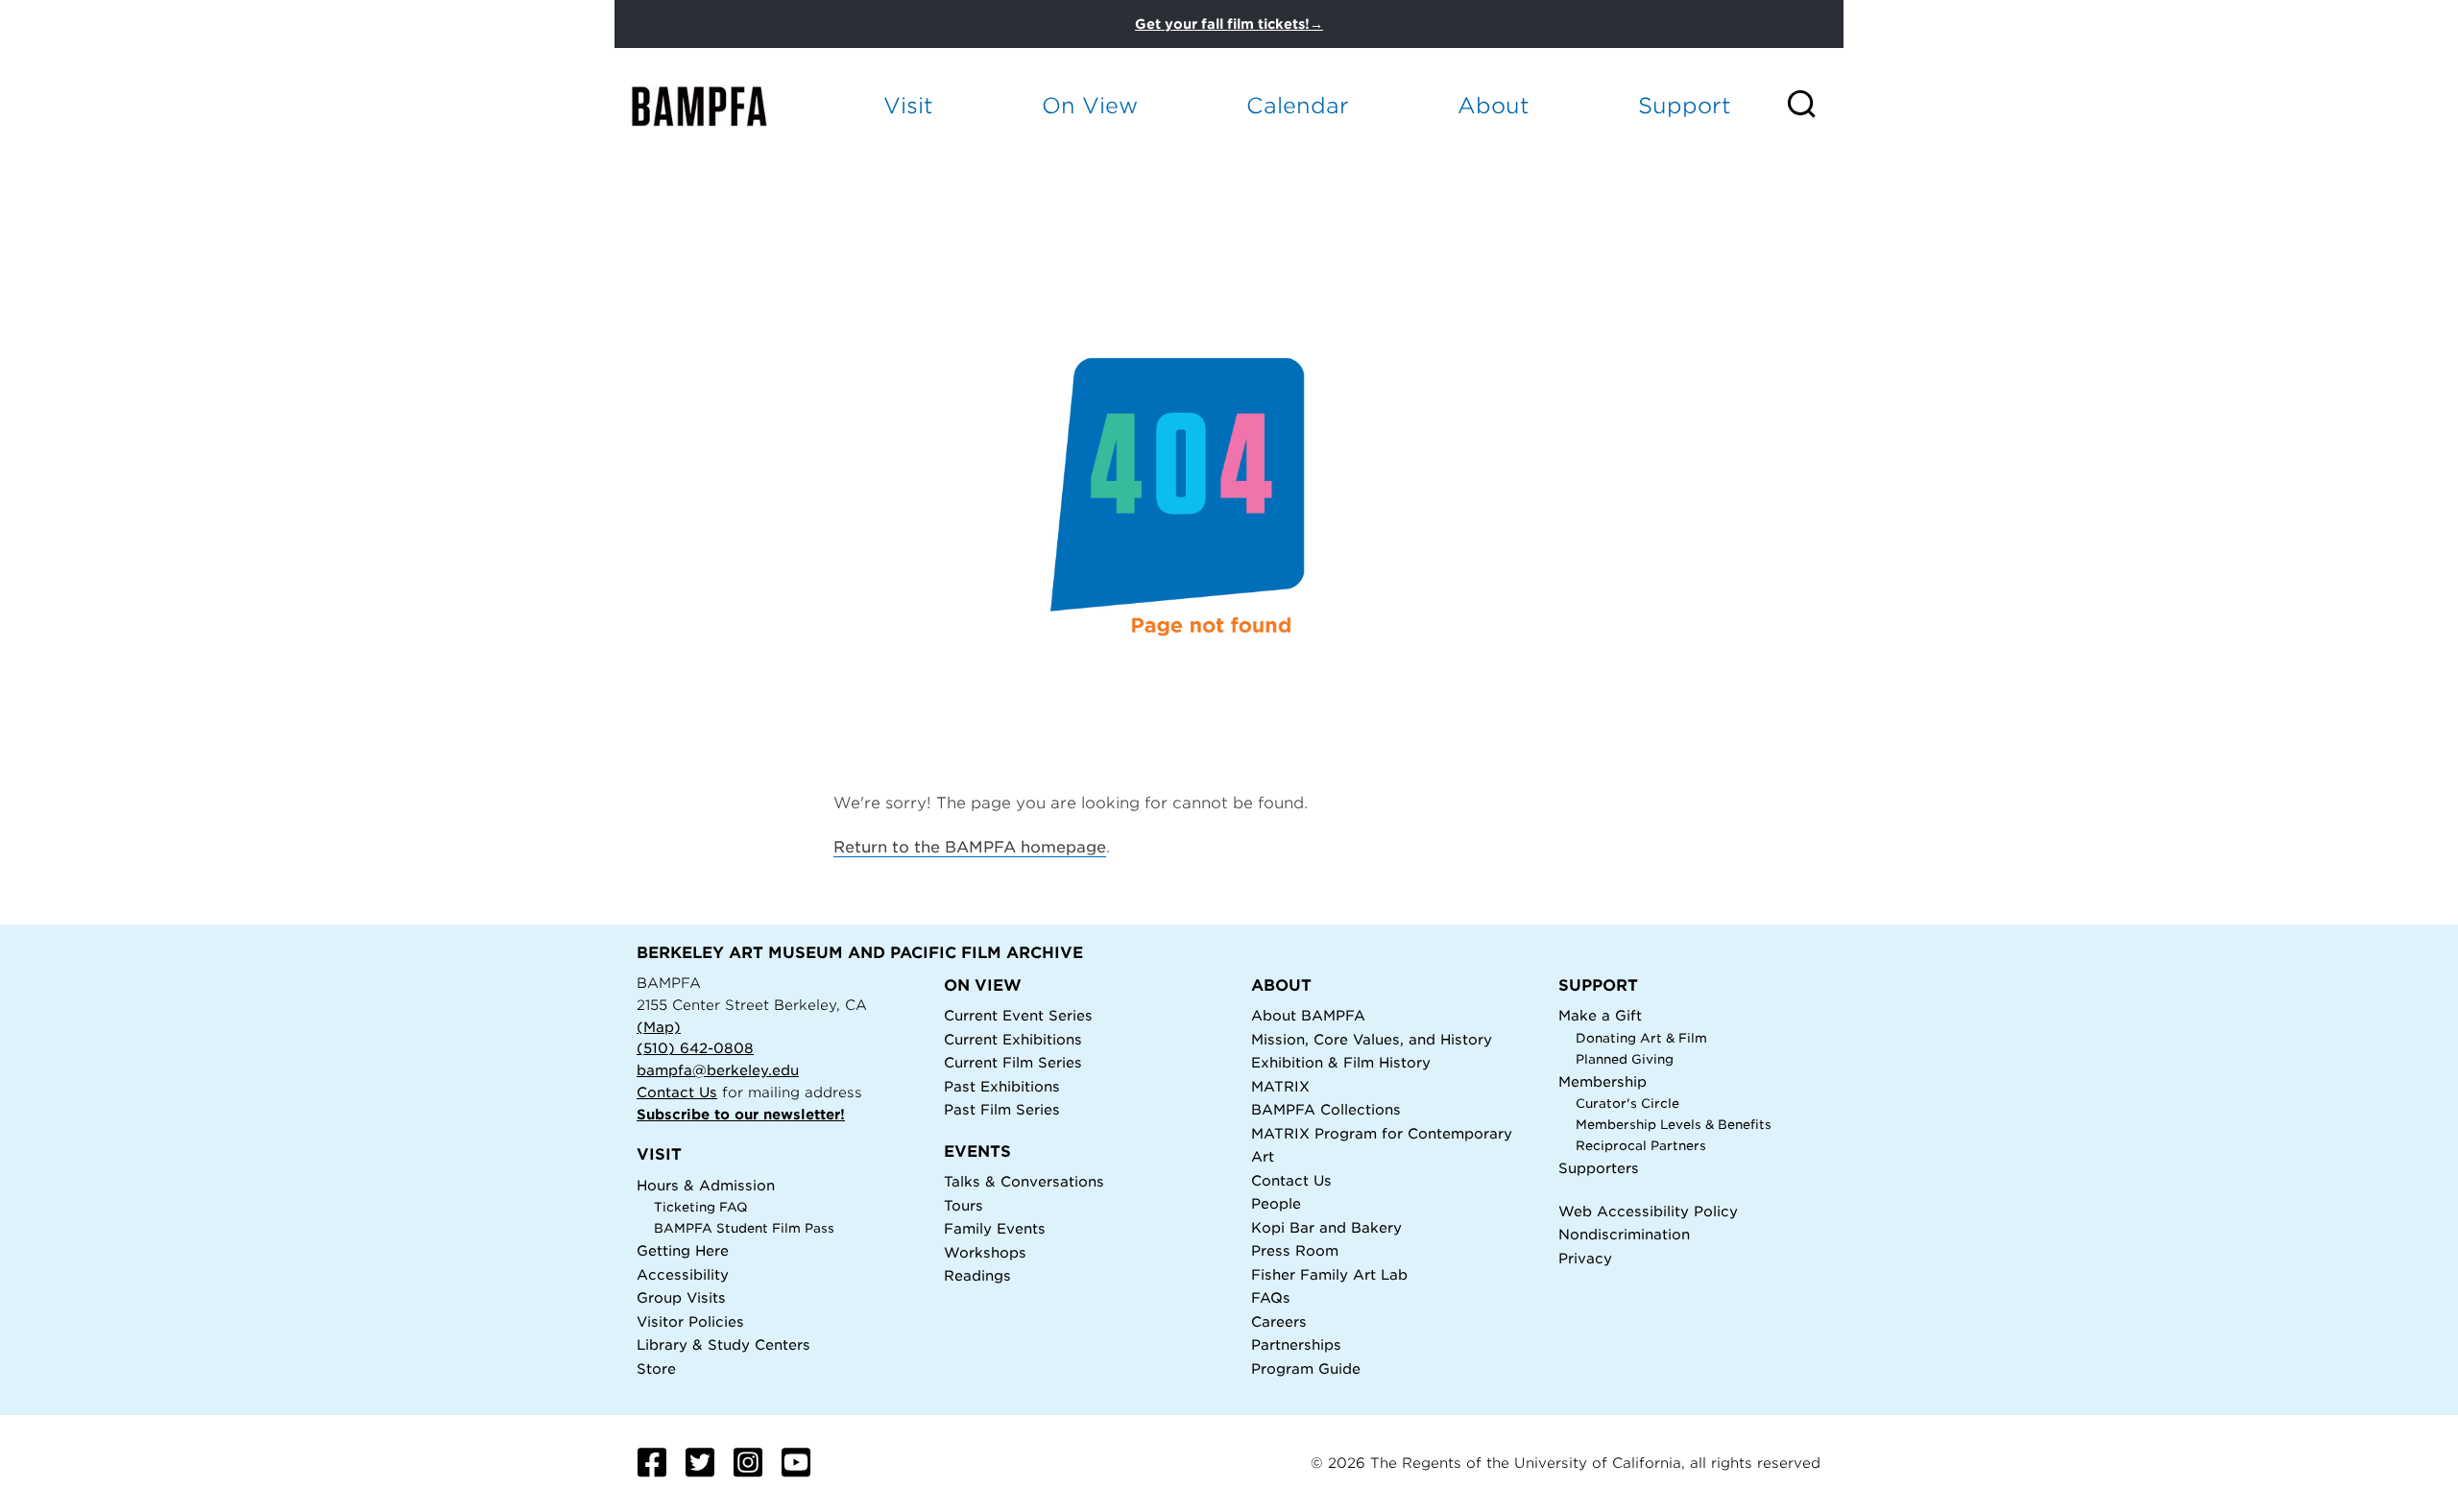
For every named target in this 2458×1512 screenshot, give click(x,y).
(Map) (659, 1027)
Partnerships (1296, 1344)
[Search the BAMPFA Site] (1814, 106)
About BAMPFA (1308, 1015)
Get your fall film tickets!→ (1229, 24)
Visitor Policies (690, 1321)
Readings (977, 1275)
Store (656, 1368)
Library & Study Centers (723, 1344)
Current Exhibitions (1013, 1039)
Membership (1603, 1081)
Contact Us (677, 1092)
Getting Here (683, 1250)
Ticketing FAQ (701, 1207)
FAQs (1271, 1297)
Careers (1279, 1321)
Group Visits (681, 1297)
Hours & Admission (706, 1185)
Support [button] (1685, 105)
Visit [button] (908, 105)
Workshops (985, 1252)
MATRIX (1280, 1086)
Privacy (1585, 1258)
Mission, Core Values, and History (1372, 1039)
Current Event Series (1018, 1015)
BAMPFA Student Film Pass (744, 1228)
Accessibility (683, 1274)
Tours (964, 1205)
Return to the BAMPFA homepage (970, 847)
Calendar (1298, 105)
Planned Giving (1625, 1059)
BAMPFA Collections (1326, 1109)
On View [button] (1090, 105)
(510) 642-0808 (695, 1048)
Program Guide (1306, 1368)
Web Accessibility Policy (1648, 1211)
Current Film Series (1013, 1062)
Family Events (995, 1228)
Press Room (1295, 1250)
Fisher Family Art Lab (1329, 1274)
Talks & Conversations (1024, 1181)
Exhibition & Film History (1341, 1062)
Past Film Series (1002, 1109)
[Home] (716, 106)
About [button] (1494, 105)
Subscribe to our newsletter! (741, 1114)
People (1276, 1203)
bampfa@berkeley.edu (718, 1070)
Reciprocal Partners (1641, 1146)
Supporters (1599, 1168)
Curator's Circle (1627, 1104)
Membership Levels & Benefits (1674, 1125)
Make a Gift (1600, 1015)
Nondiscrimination (1624, 1234)
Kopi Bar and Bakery (1326, 1227)
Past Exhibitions (1002, 1086)
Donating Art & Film (1641, 1038)
